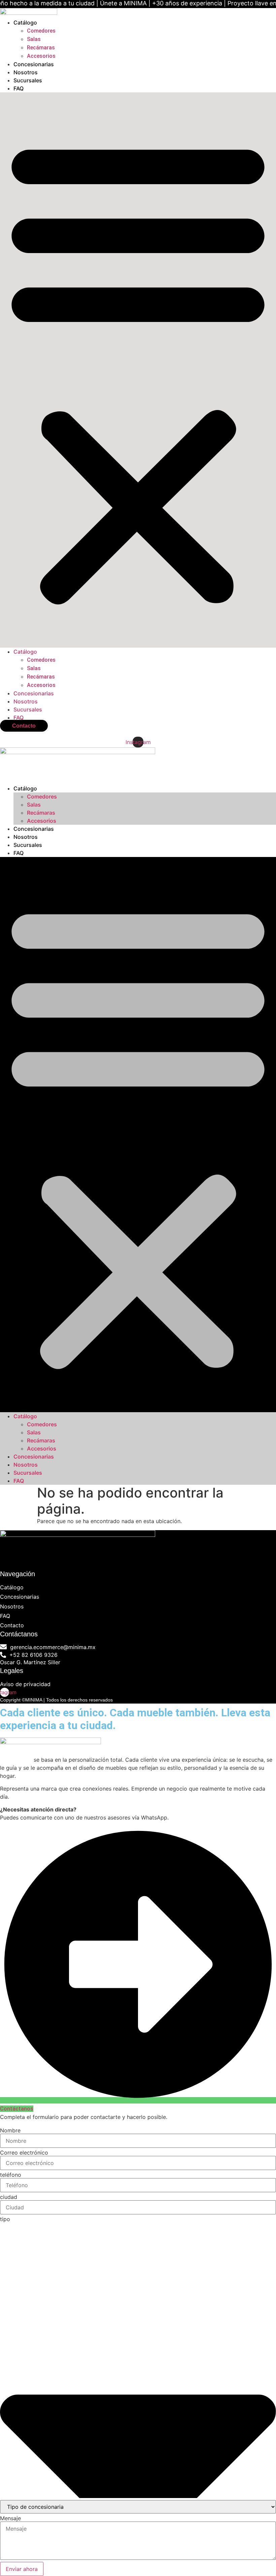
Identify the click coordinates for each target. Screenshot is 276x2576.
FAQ (19, 88)
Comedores (41, 31)
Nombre (10, 2130)
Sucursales (28, 80)
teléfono (11, 2175)
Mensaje (10, 2518)
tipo (5, 2219)
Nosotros (26, 72)
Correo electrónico (24, 2153)
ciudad (9, 2197)
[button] (138, 370)
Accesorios (41, 56)
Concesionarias (34, 64)
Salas (34, 39)
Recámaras (41, 48)
